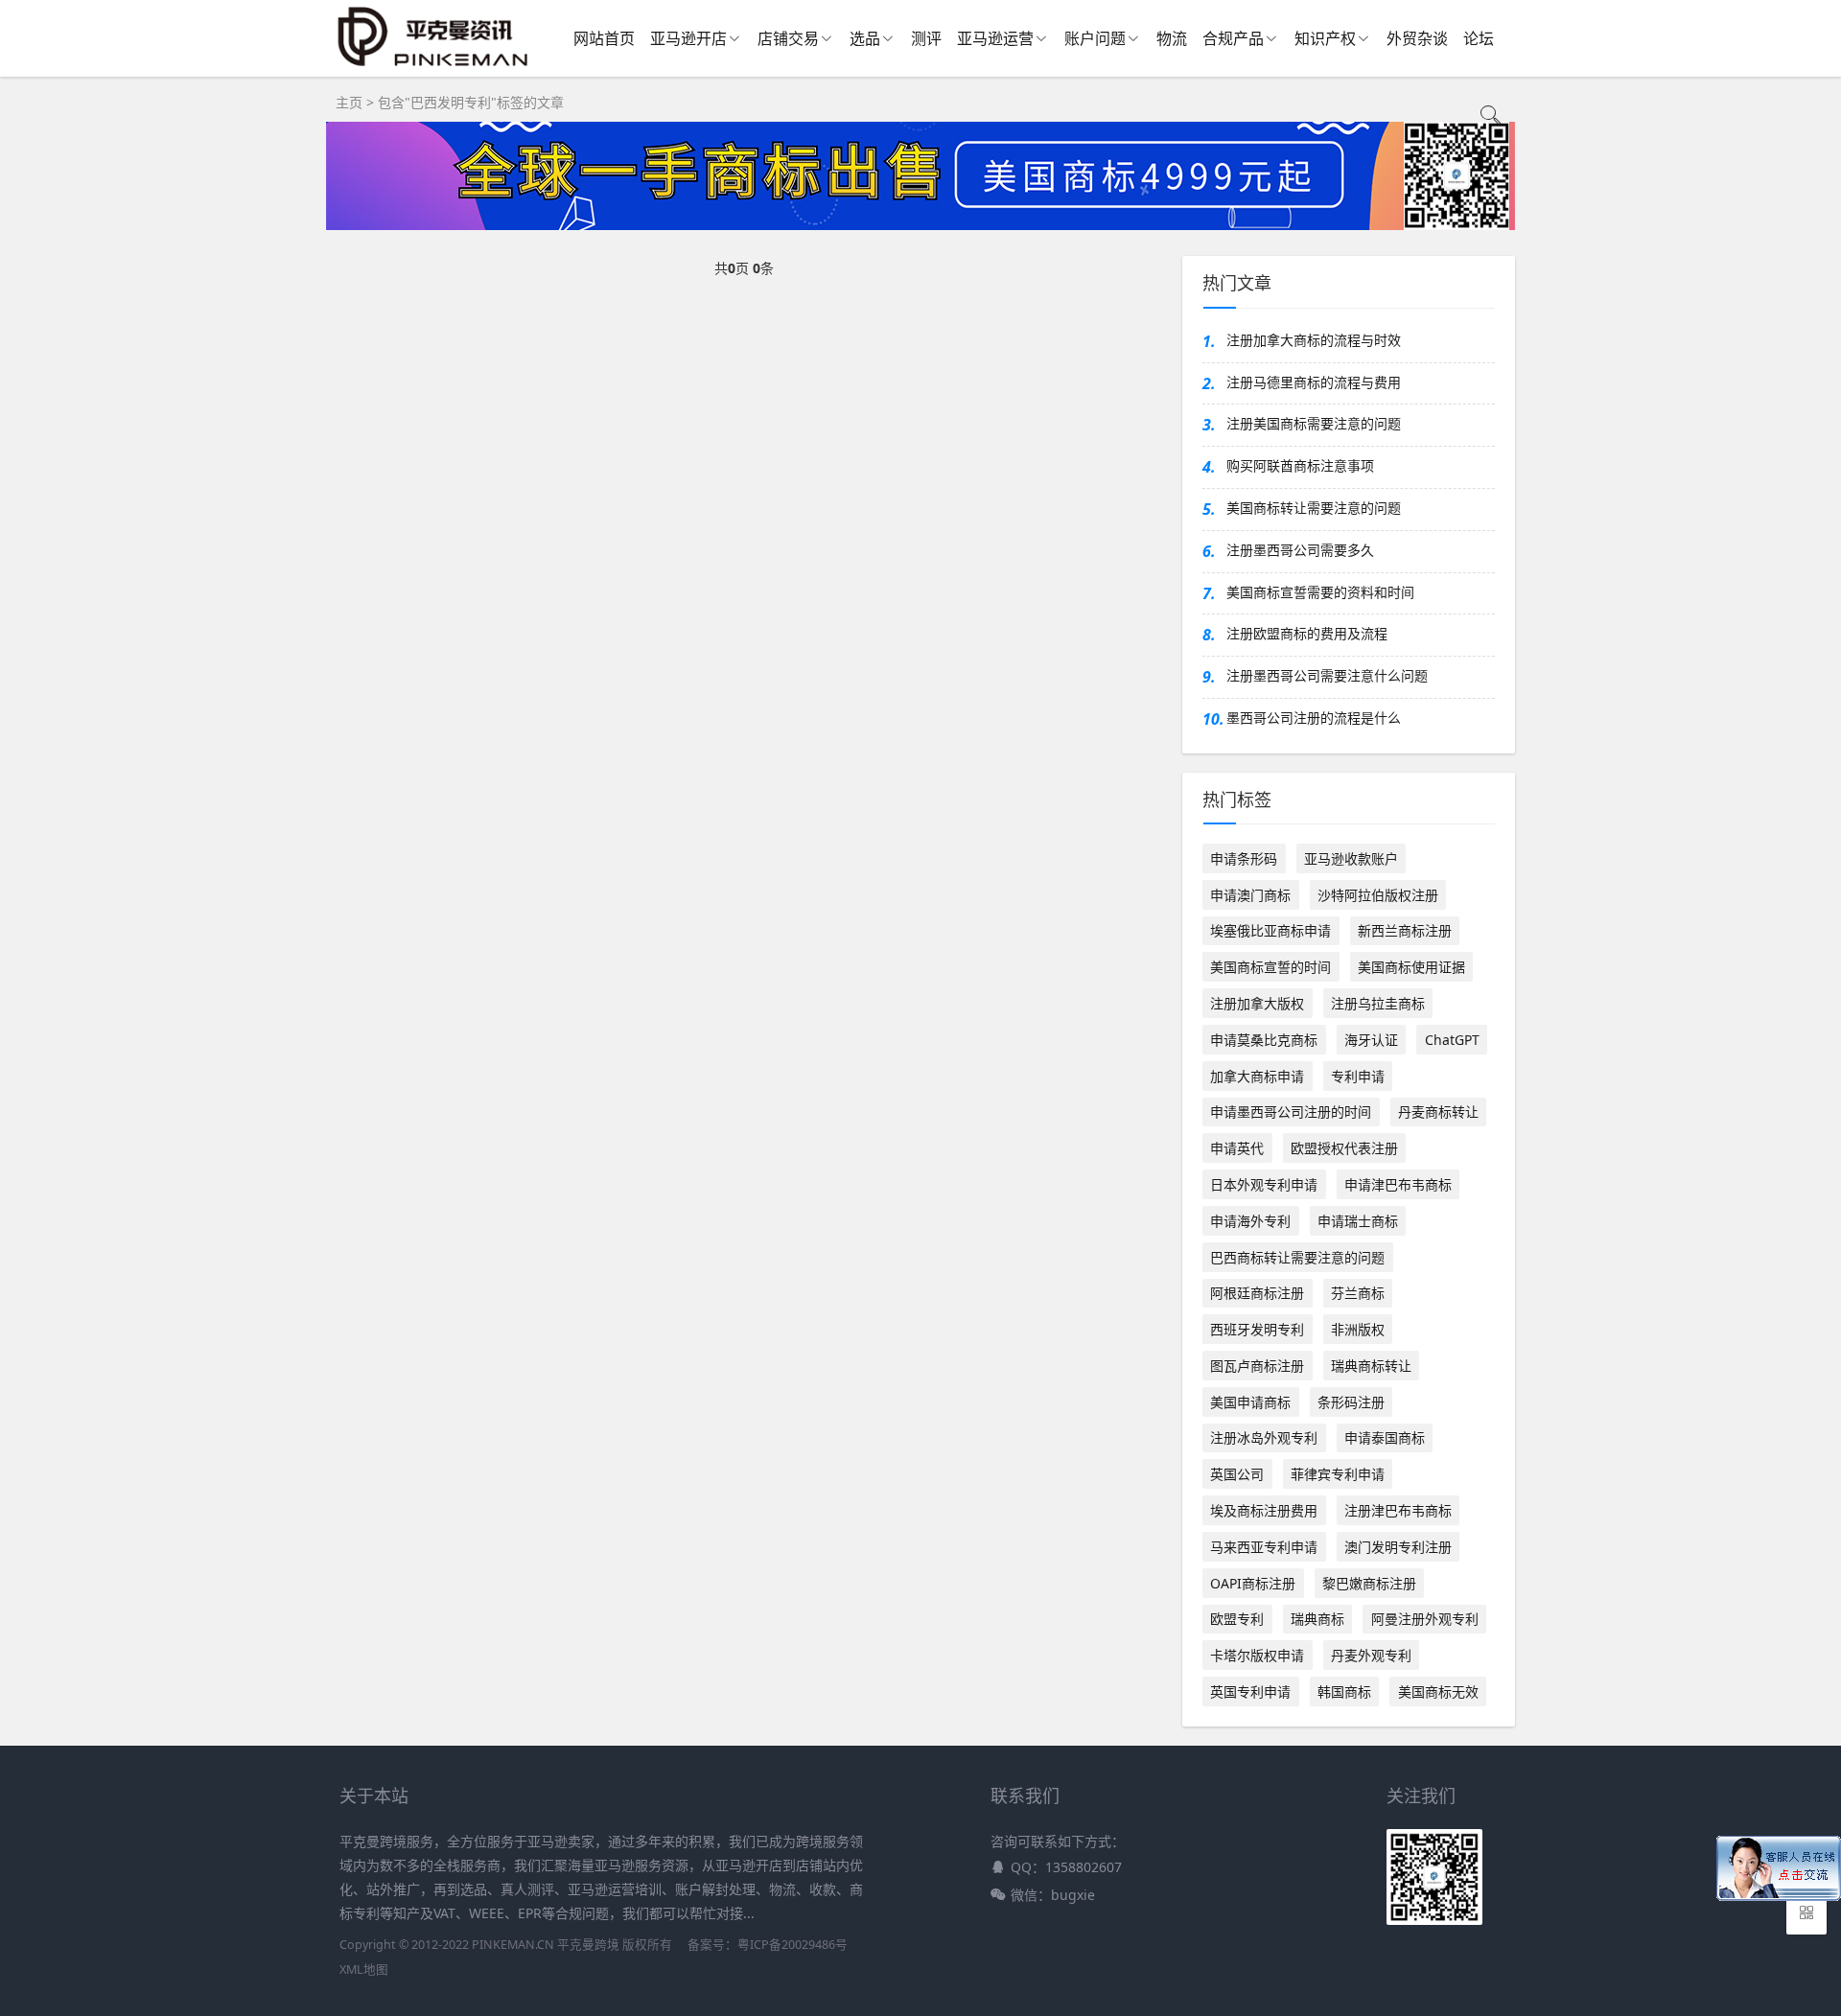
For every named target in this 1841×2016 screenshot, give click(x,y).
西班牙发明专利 (1257, 1329)
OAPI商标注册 (1253, 1583)
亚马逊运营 (995, 38)
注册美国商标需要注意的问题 (1314, 423)
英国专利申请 (1250, 1692)
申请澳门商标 (1250, 895)
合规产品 (1233, 38)
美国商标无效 (1438, 1692)
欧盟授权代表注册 (1344, 1148)
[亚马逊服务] (434, 66)
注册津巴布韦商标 (1398, 1510)
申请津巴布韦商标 (1398, 1184)
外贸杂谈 (1417, 38)
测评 (926, 38)
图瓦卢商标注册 (1257, 1366)
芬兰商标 (1358, 1293)
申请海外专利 (1250, 1221)
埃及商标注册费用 (1264, 1510)
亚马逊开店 (688, 38)
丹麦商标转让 (1438, 1112)
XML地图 (364, 1970)
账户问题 (1095, 38)
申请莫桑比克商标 (1264, 1040)
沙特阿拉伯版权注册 (1378, 895)
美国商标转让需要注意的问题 (1314, 508)
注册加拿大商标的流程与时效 (1314, 340)
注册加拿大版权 (1257, 1003)
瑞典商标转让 (1371, 1366)
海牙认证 (1371, 1040)
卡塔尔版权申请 (1257, 1655)
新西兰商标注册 (1405, 930)
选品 (865, 38)
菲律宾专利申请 (1338, 1474)
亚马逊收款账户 (1351, 858)
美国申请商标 (1250, 1402)
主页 (349, 102)
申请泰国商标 (1385, 1437)
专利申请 (1358, 1076)
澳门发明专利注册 (1398, 1547)
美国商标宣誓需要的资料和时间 (1320, 592)
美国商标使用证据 (1411, 967)
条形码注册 (1351, 1402)
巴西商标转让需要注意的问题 (1297, 1257)
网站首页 (604, 38)
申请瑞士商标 (1358, 1221)
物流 (1172, 38)
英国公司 (1237, 1474)
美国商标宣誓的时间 (1270, 967)
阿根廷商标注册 (1257, 1293)
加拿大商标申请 (1257, 1076)
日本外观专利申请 (1264, 1184)
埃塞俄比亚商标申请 (1270, 930)
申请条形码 (1244, 858)
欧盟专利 (1237, 1619)
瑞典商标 (1317, 1619)
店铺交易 (788, 38)
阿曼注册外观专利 (1425, 1619)
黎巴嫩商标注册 (1369, 1583)
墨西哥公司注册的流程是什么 (1314, 718)
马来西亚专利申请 (1264, 1547)
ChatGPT (1452, 1040)
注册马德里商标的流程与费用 (1314, 382)
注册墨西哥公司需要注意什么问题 (1327, 675)
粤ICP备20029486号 (792, 1945)
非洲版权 (1358, 1329)
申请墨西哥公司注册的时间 (1291, 1112)
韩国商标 (1344, 1692)
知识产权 (1325, 38)
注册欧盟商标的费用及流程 (1307, 633)
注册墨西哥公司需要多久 (1300, 550)
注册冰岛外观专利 (1264, 1437)
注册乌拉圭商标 (1378, 1003)
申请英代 (1237, 1148)
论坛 (1479, 38)
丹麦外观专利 (1371, 1655)
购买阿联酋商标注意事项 (1300, 465)
